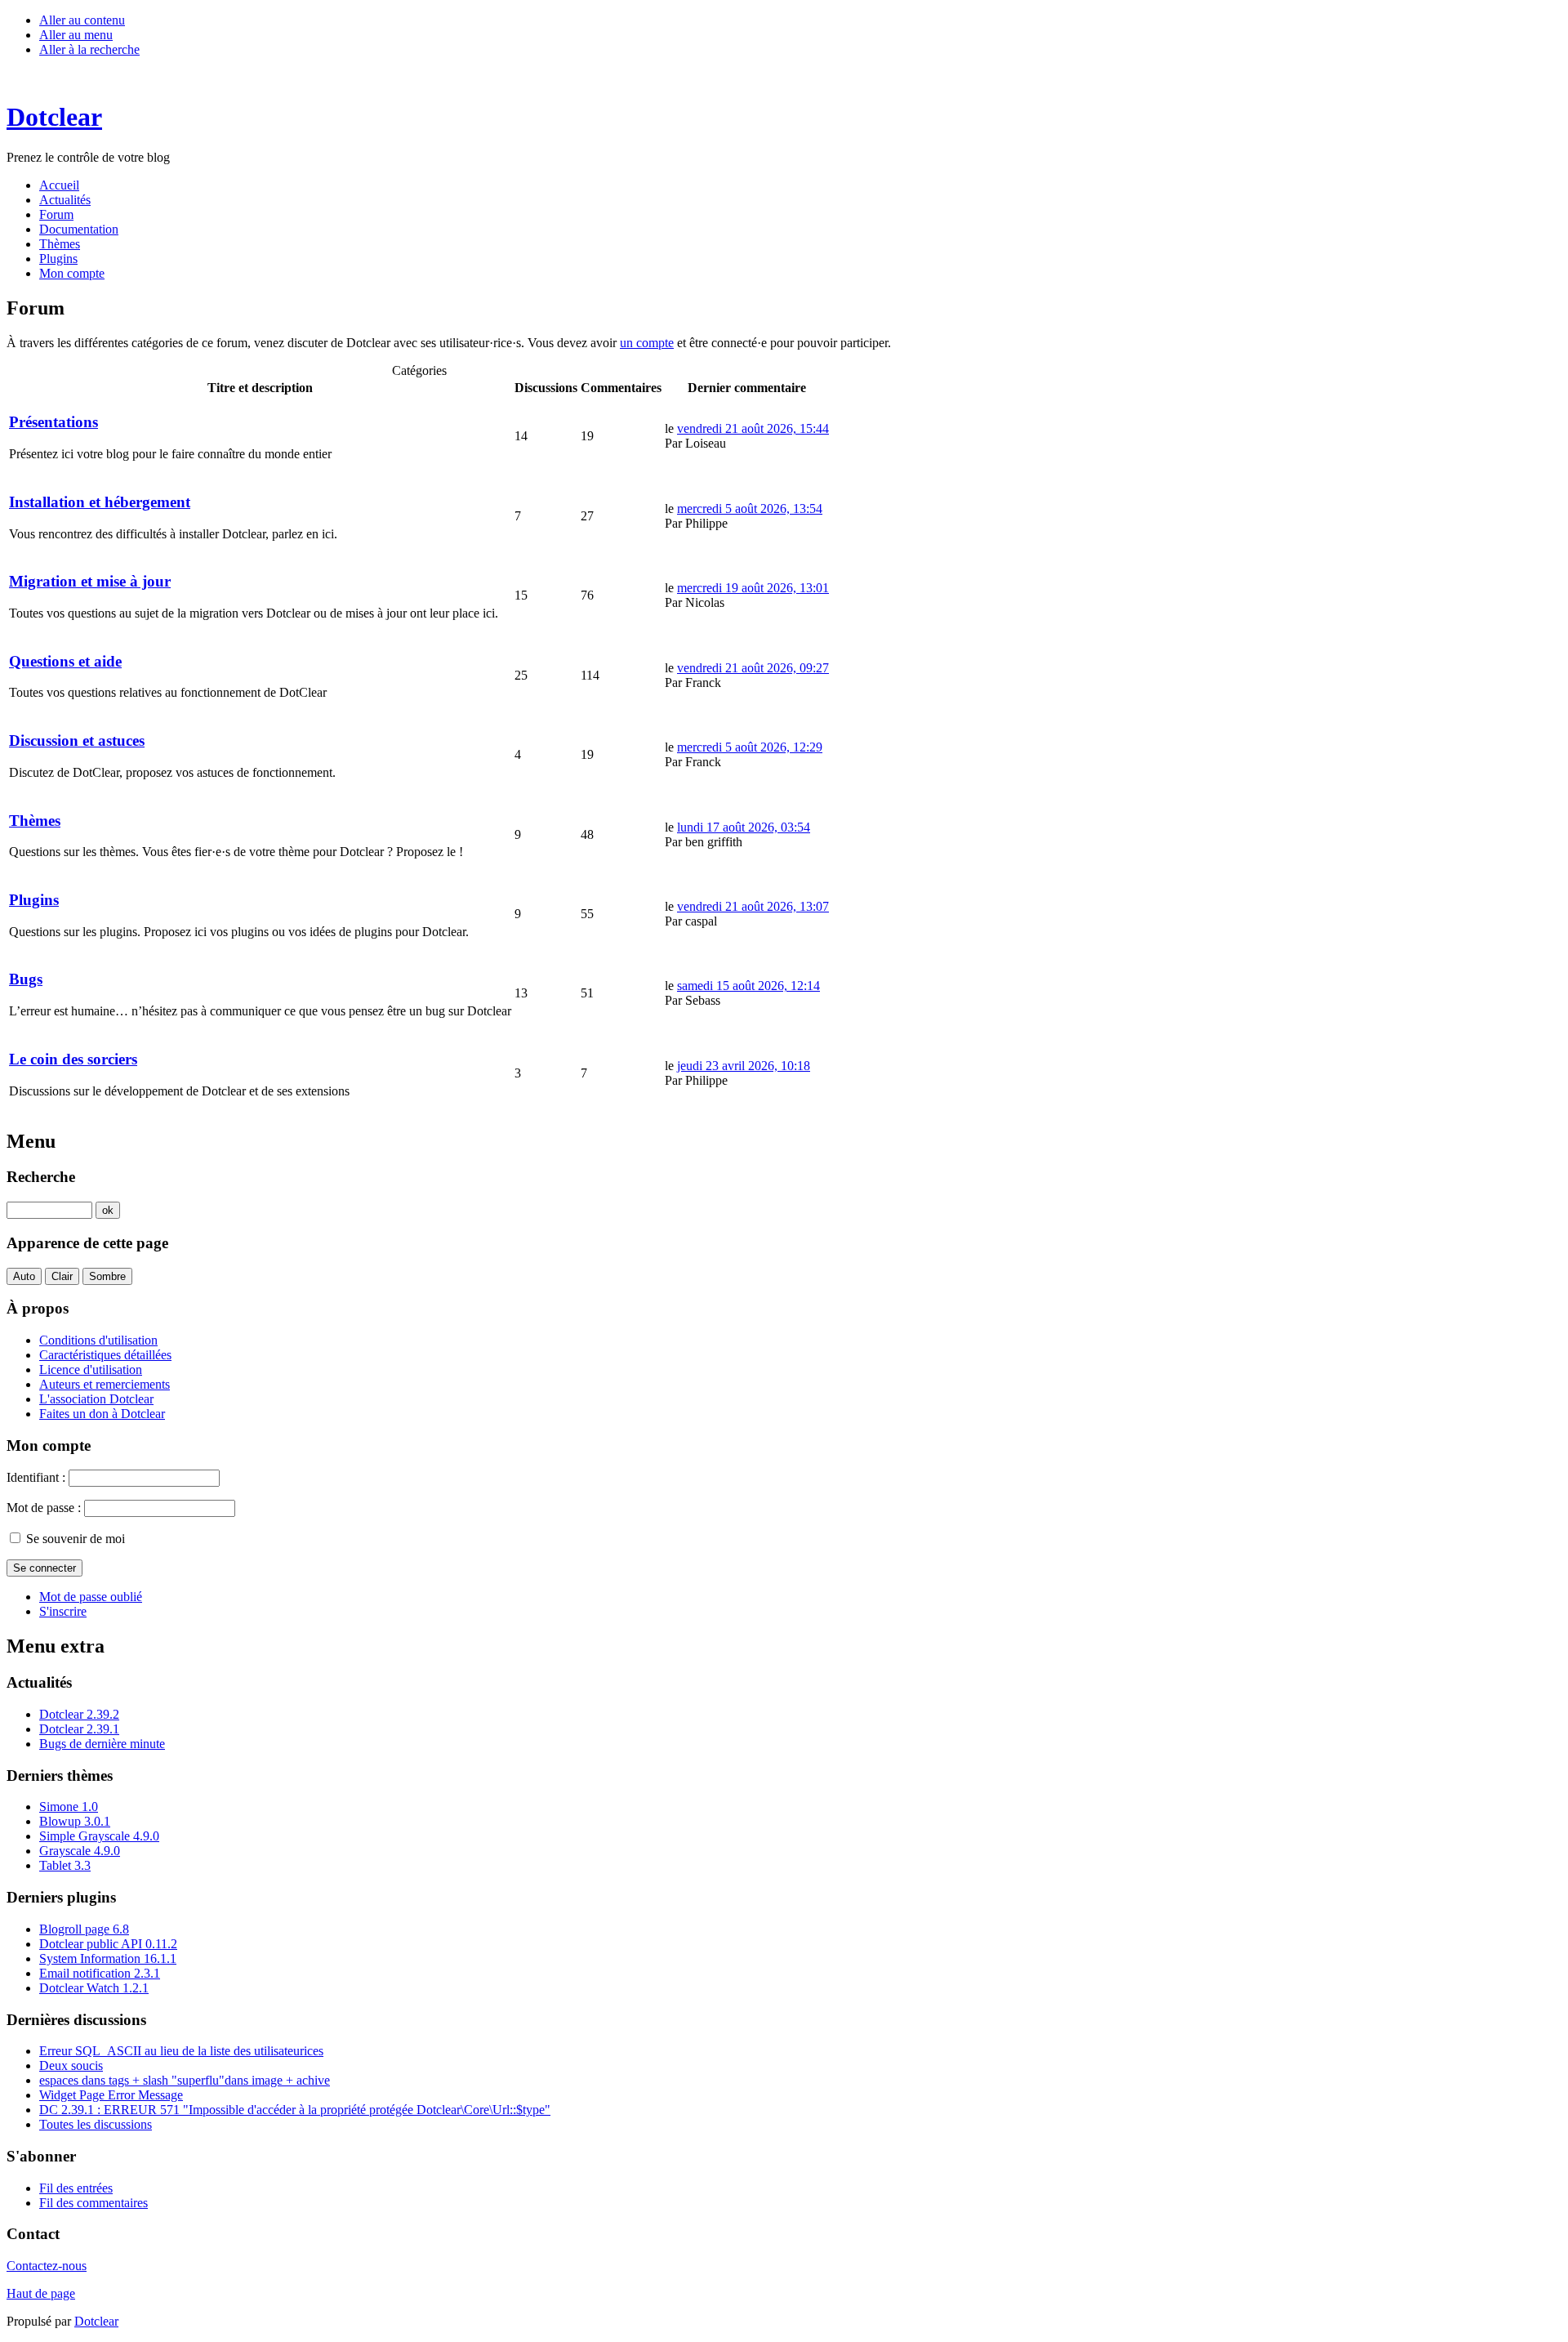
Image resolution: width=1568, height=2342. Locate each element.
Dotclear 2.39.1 (79, 1729)
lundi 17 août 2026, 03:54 (744, 827)
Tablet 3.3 (65, 1865)
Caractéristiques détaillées (105, 1355)
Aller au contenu (82, 20)
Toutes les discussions (96, 2124)
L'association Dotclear (96, 1399)
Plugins (34, 900)
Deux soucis (71, 2065)
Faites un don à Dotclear (102, 1414)
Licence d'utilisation (91, 1370)
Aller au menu (76, 35)
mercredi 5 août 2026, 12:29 (750, 747)
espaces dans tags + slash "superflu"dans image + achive (185, 2080)
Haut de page (41, 2293)
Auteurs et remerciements (105, 1384)
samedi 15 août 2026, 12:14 (748, 986)
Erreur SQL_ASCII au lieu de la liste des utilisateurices (181, 2051)
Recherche (41, 1177)
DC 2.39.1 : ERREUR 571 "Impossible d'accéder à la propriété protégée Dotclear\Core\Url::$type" (295, 2110)
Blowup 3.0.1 (75, 1821)
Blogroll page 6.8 (84, 1929)
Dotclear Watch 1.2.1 (94, 1988)
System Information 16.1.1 (108, 1958)
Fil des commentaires (94, 2203)
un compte (647, 343)
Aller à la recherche (89, 49)
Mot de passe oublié (91, 1597)
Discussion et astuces (77, 741)
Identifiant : (36, 1477)
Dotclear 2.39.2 (79, 1714)
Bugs (26, 979)
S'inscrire (63, 1611)
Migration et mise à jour (90, 581)
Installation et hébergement (100, 502)
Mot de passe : (44, 1508)
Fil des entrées (76, 2188)
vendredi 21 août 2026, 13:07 (753, 906)
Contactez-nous (47, 2266)
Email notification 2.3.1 (100, 1973)
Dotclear (96, 2321)
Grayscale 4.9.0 (80, 1851)
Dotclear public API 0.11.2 (108, 1944)
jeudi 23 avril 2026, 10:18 (744, 1066)
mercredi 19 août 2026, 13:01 (753, 588)
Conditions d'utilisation (98, 1340)
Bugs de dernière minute (102, 1744)
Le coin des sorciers (73, 1059)
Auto (24, 1276)
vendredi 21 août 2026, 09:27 (753, 668)
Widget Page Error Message (111, 2095)
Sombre (107, 1276)
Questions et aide (65, 661)
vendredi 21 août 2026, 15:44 (753, 428)
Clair (62, 1276)
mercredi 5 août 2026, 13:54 (750, 509)
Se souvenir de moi (76, 1539)
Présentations (53, 422)
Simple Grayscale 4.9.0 (99, 1836)
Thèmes (35, 821)
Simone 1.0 (69, 1807)
